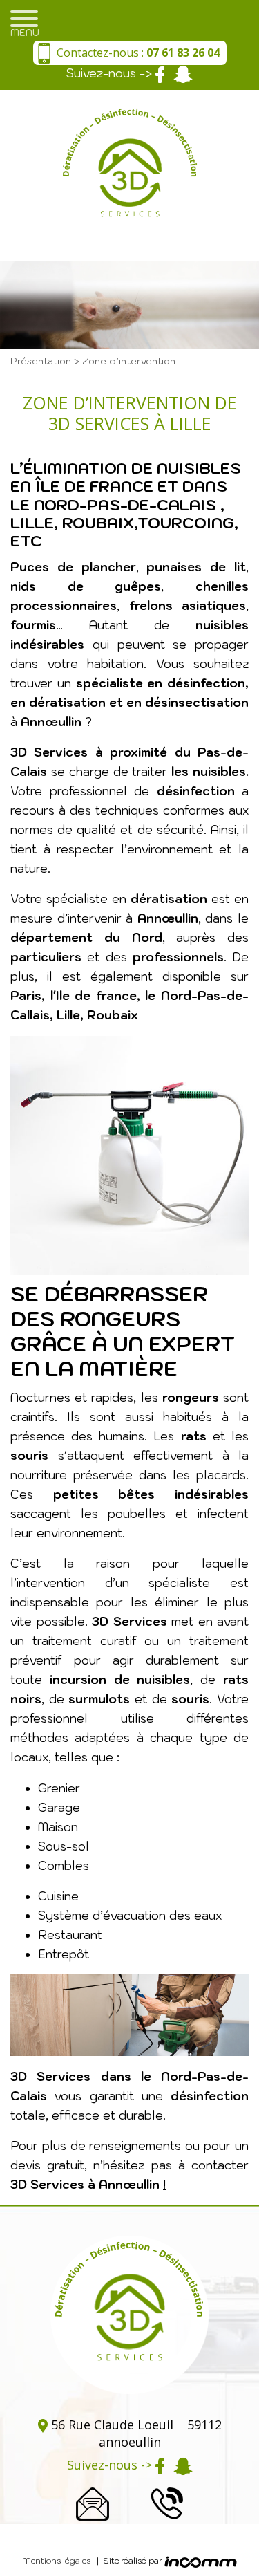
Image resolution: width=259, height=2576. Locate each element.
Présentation (42, 361)
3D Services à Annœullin (87, 2185)
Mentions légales (56, 2560)
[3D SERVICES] (130, 176)
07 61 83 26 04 (166, 2503)
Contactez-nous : (138, 53)
